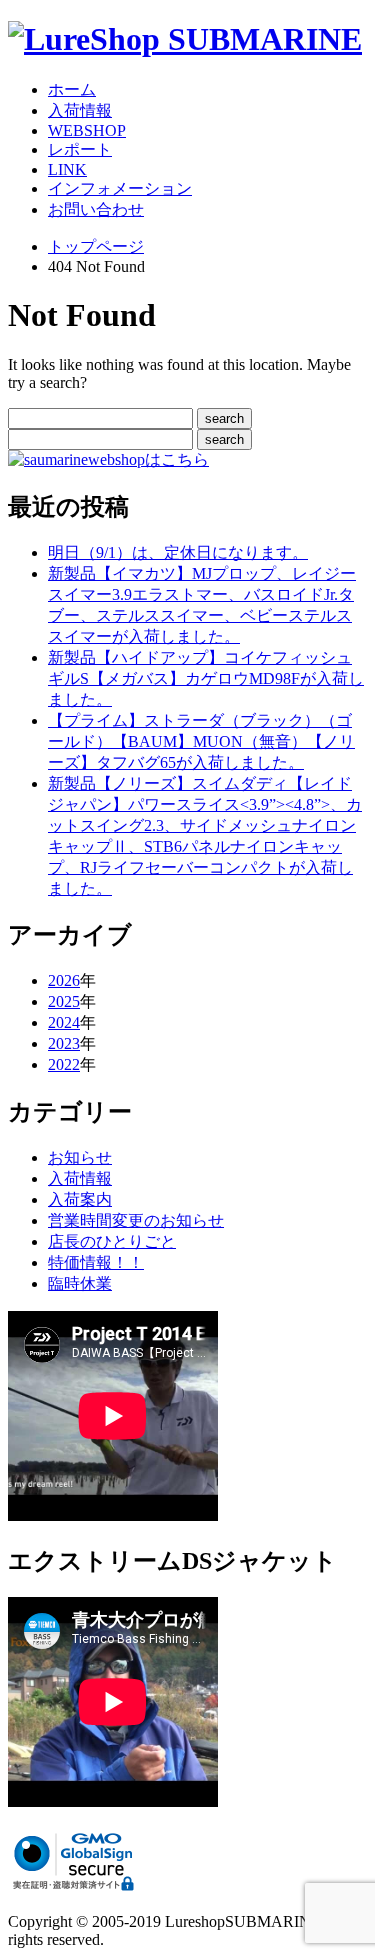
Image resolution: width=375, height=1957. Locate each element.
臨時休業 (80, 1283)
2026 (64, 980)
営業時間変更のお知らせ (136, 1220)
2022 (64, 1064)
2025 (64, 1001)
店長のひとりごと (112, 1241)
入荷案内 (80, 1199)
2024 (64, 1022)
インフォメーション (120, 188)
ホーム (72, 89)
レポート (80, 149)
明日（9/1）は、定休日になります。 (178, 552)
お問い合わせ (96, 209)
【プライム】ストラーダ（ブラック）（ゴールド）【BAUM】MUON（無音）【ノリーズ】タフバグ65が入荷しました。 (201, 741)
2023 (64, 1043)
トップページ (96, 246)
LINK (67, 169)
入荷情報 (80, 110)
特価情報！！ (96, 1262)
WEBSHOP (87, 130)
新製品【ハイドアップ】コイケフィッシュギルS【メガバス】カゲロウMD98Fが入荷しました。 (206, 678)
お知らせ (80, 1157)
